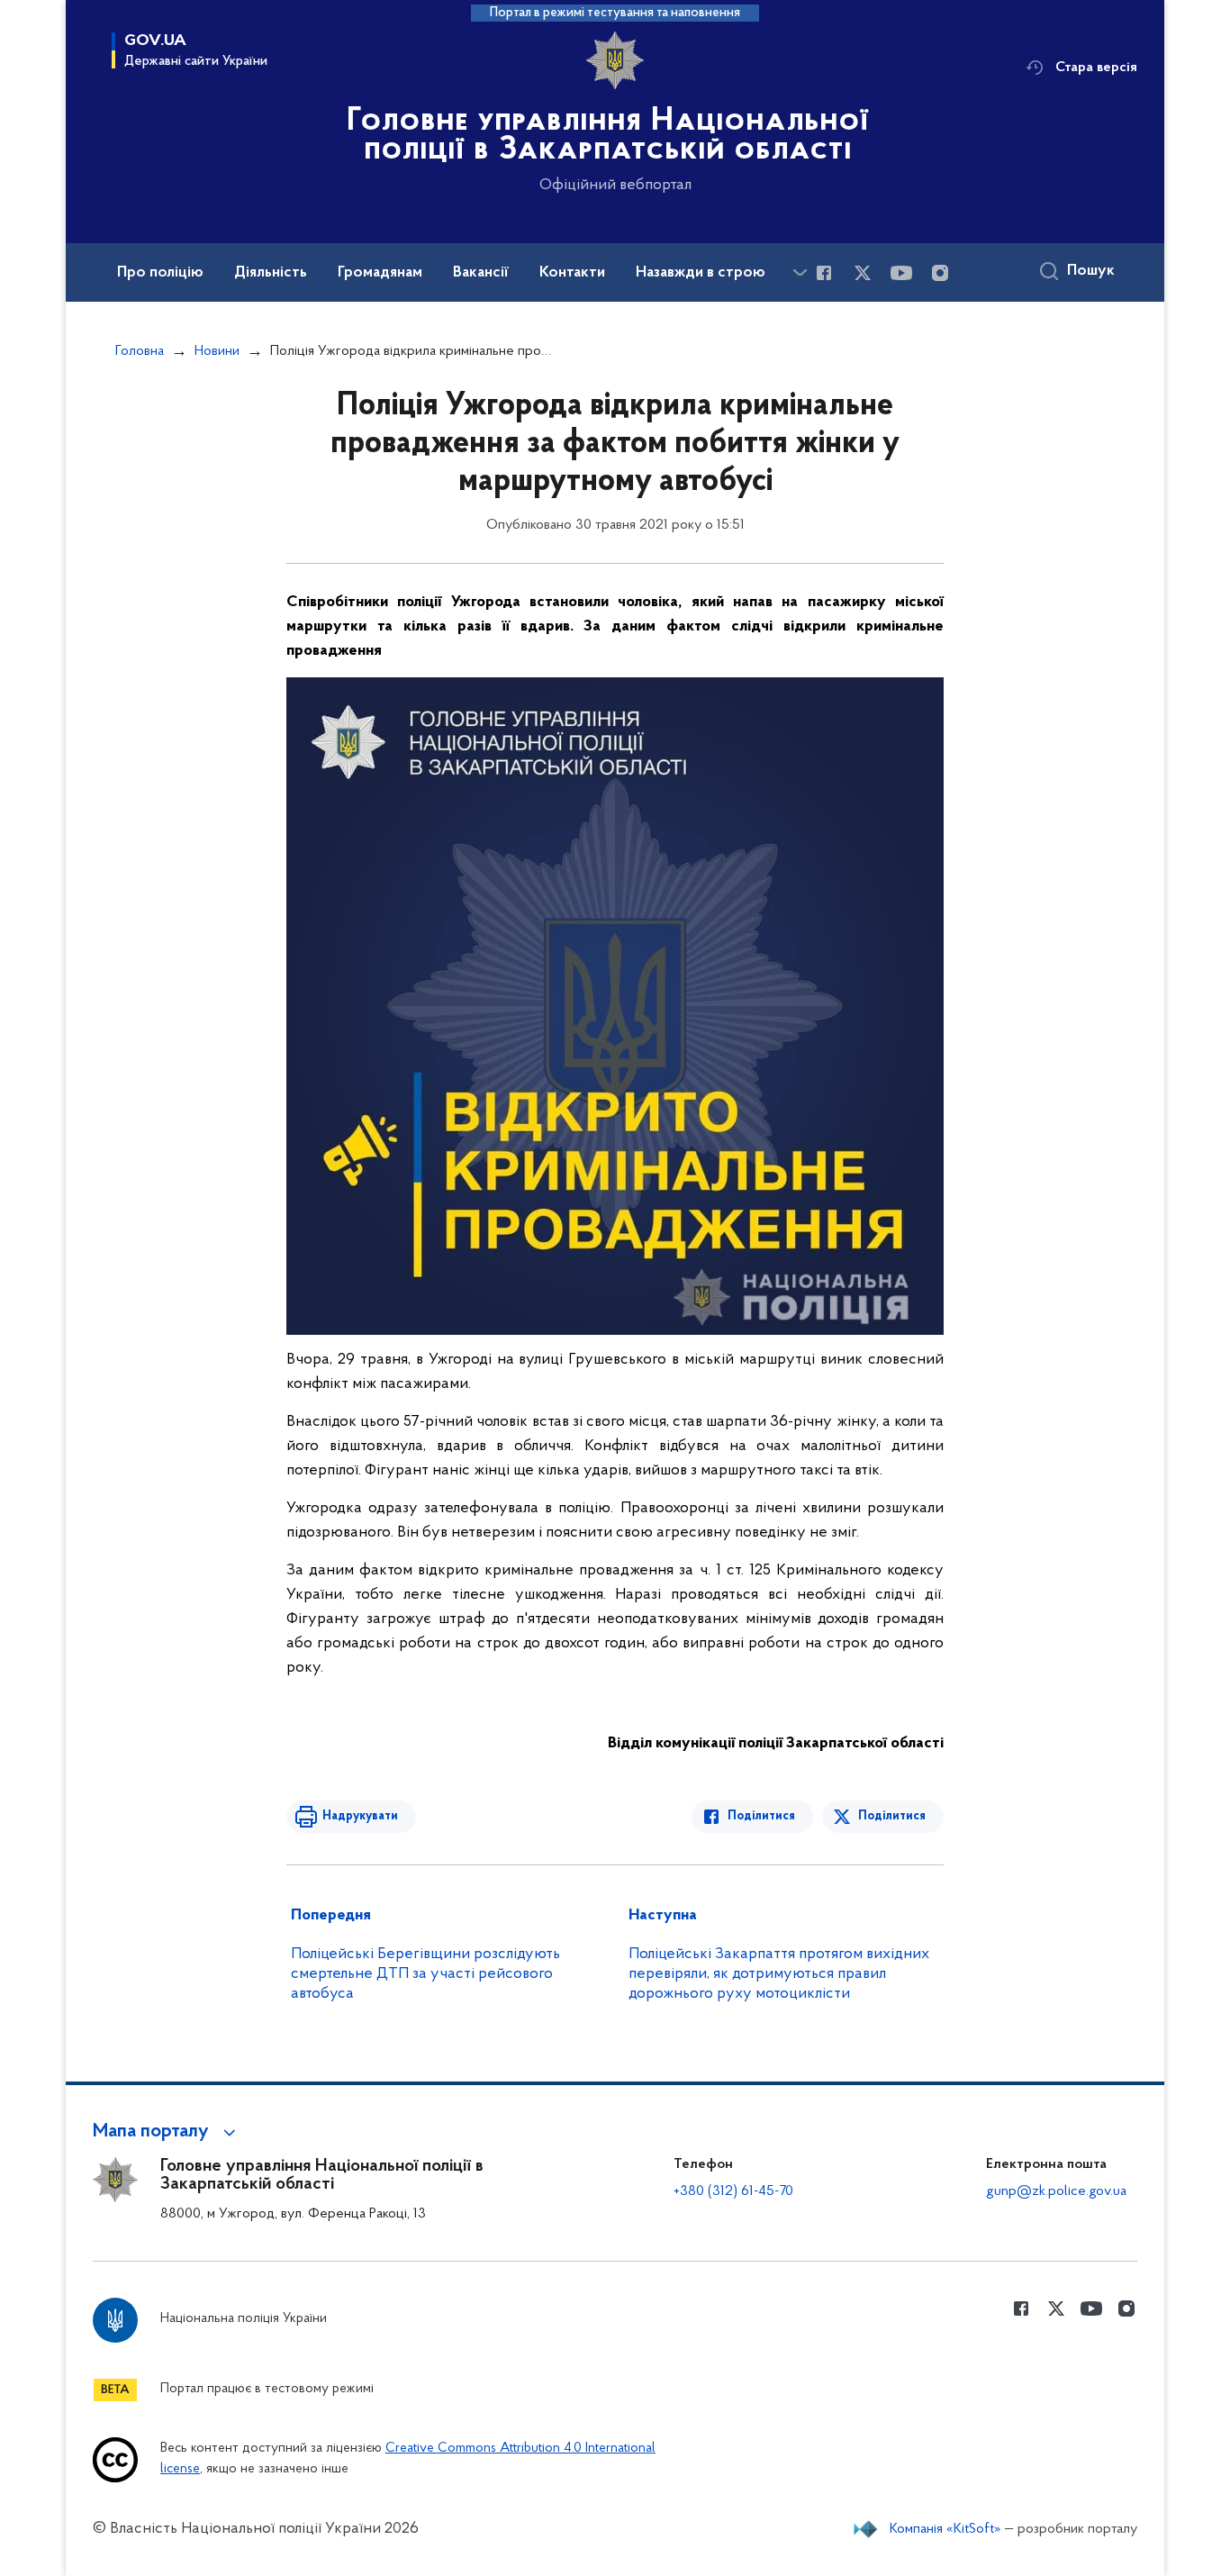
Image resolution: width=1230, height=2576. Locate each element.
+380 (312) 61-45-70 (733, 2191)
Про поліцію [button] (160, 273)
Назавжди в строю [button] (701, 273)
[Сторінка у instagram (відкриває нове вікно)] (940, 273)
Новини (217, 351)
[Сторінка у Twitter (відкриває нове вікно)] (863, 273)
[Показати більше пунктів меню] (800, 272)
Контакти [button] (572, 273)
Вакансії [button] (481, 273)
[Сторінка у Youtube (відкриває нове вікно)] (901, 273)
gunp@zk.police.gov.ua (1056, 2191)
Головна (140, 351)
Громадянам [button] (380, 273)
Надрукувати (360, 1816)
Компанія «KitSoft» (945, 2529)
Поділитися (761, 1816)
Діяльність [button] (271, 273)
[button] (167, 2132)
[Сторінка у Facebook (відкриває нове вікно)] (824, 273)
